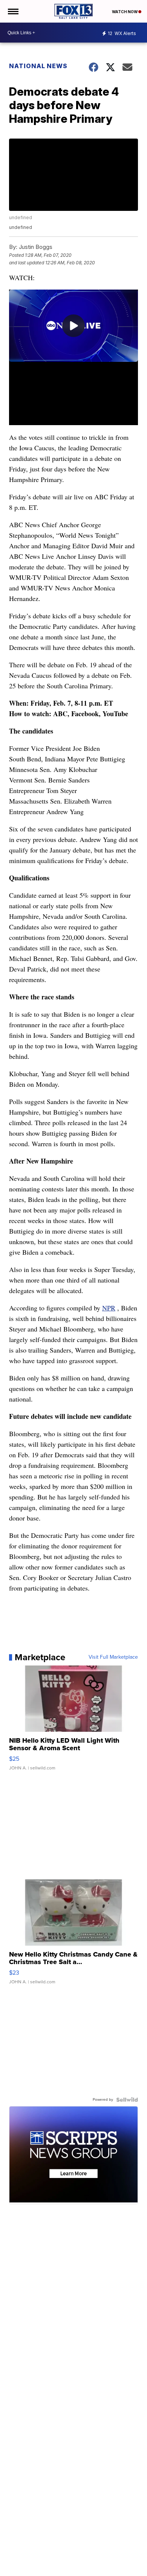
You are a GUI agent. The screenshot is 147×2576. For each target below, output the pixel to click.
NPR (109, 1308)
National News (38, 66)
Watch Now (125, 12)
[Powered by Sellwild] (127, 2100)
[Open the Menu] (13, 11)
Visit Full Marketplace (113, 1657)
